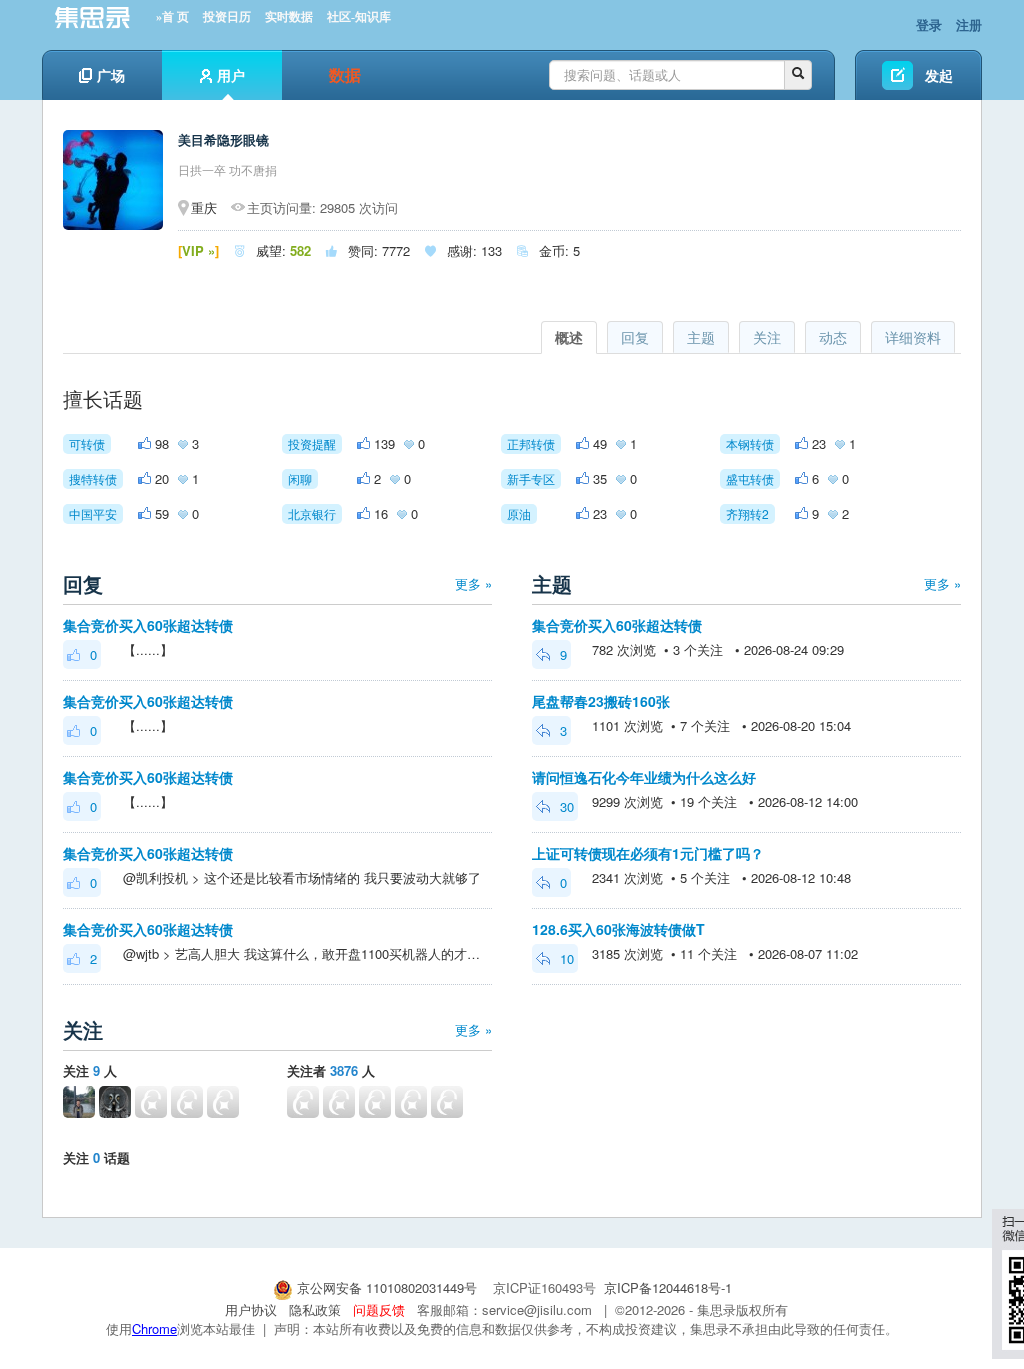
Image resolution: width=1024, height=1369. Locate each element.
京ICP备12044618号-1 (668, 1287)
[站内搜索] (798, 75)
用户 (231, 75)
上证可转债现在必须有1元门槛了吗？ (648, 853)
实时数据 (289, 17)
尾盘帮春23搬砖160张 (601, 701)
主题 (701, 337)
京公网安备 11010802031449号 (387, 1287)
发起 (939, 75)
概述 (569, 337)
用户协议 (251, 1309)
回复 (635, 337)
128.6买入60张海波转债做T (618, 929)
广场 (111, 75)
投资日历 (227, 17)
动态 (833, 337)
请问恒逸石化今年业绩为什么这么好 (644, 777)
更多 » (473, 583)
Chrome (154, 1328)
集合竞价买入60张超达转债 (148, 625)
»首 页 (172, 17)
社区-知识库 (359, 17)
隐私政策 (315, 1309)
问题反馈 (379, 1309)
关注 (767, 337)
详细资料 (913, 337)
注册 (969, 24)
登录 (929, 24)
